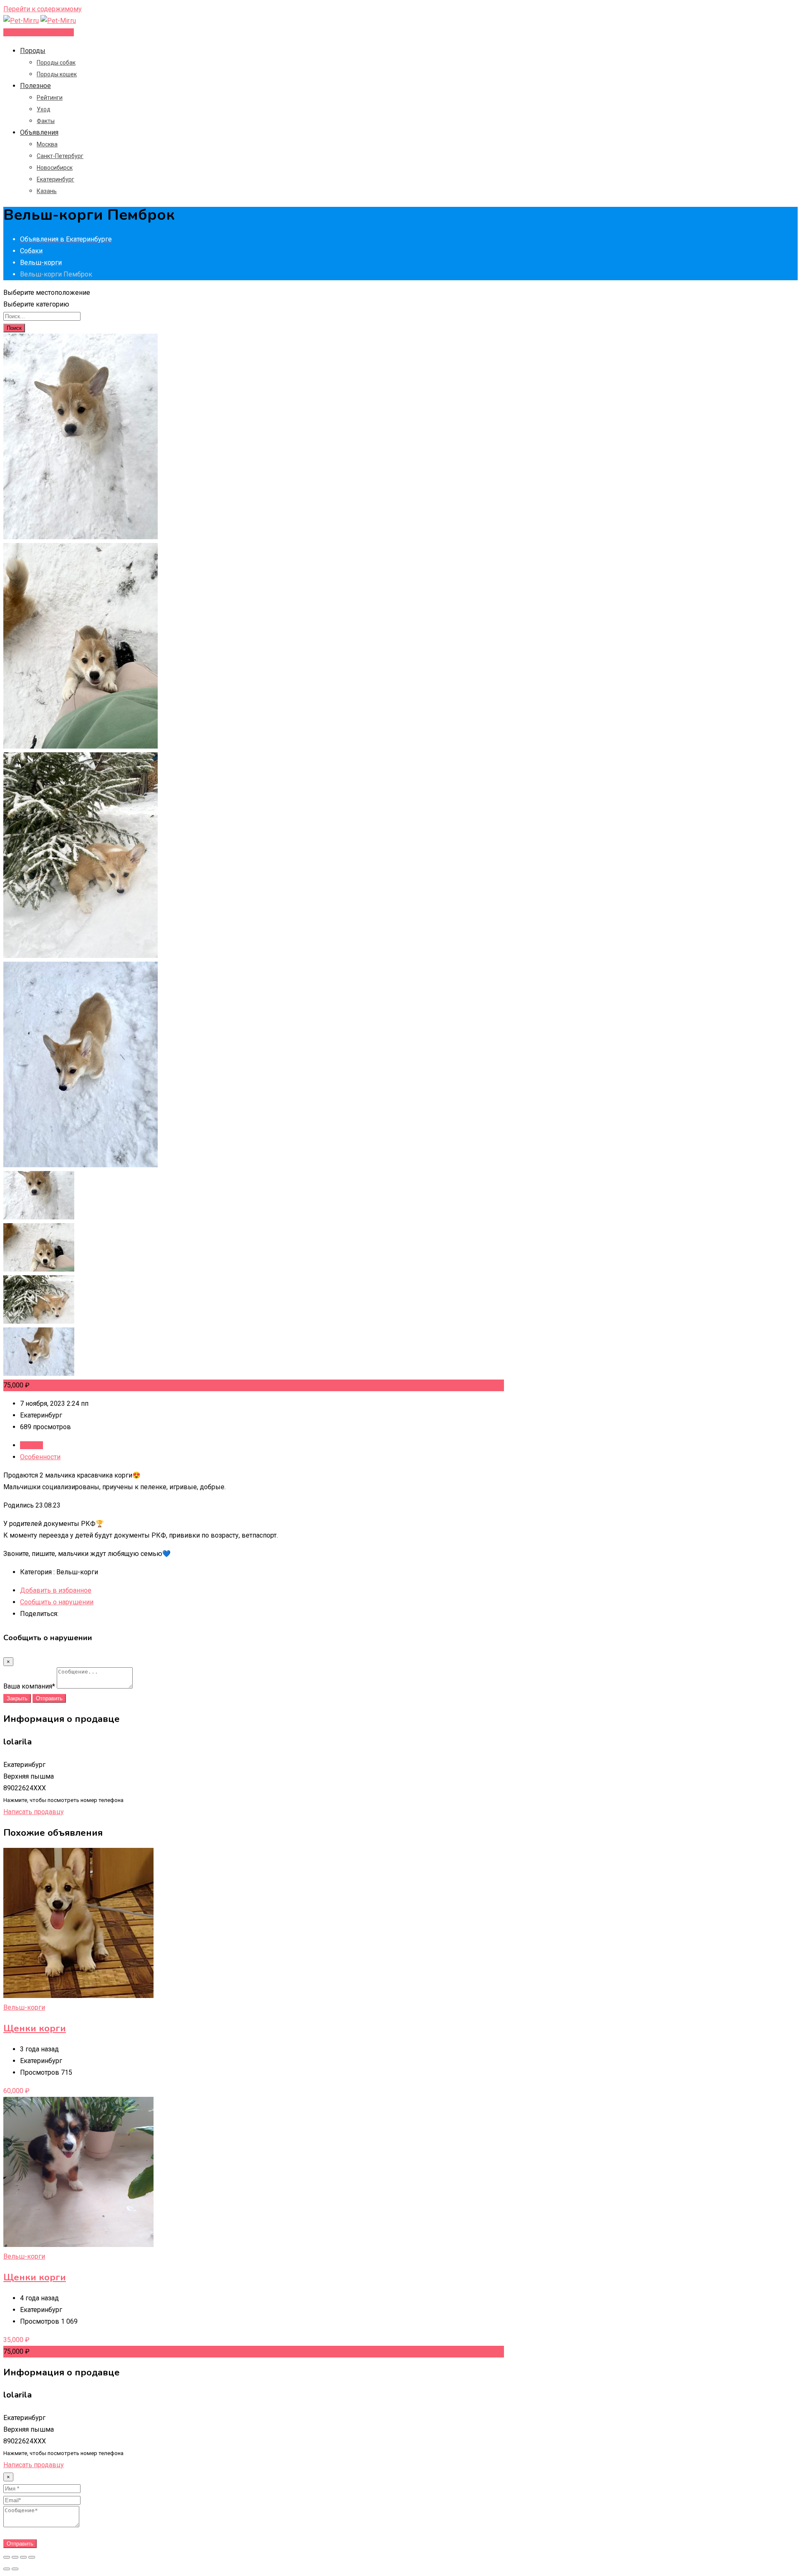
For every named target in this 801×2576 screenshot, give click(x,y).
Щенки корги (35, 2028)
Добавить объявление (39, 32)
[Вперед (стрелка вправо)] (15, 2569)
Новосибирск (55, 168)
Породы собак (56, 63)
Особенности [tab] (40, 1457)
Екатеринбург (55, 179)
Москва (47, 144)
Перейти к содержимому (43, 9)
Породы (33, 51)
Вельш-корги (24, 2007)
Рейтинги (50, 98)
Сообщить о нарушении (57, 1602)
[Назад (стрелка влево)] (7, 2569)
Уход (44, 109)
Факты (46, 121)
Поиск (14, 328)
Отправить (49, 1698)
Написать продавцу (34, 1812)
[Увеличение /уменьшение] (32, 2557)
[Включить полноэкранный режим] (23, 2557)
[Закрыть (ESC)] (7, 2557)
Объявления (39, 132)
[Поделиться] (15, 2557)
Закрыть (17, 1698)
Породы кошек (57, 74)
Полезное (35, 86)
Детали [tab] (31, 1445)
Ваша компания (29, 1686)
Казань (47, 191)
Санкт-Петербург (60, 156)
